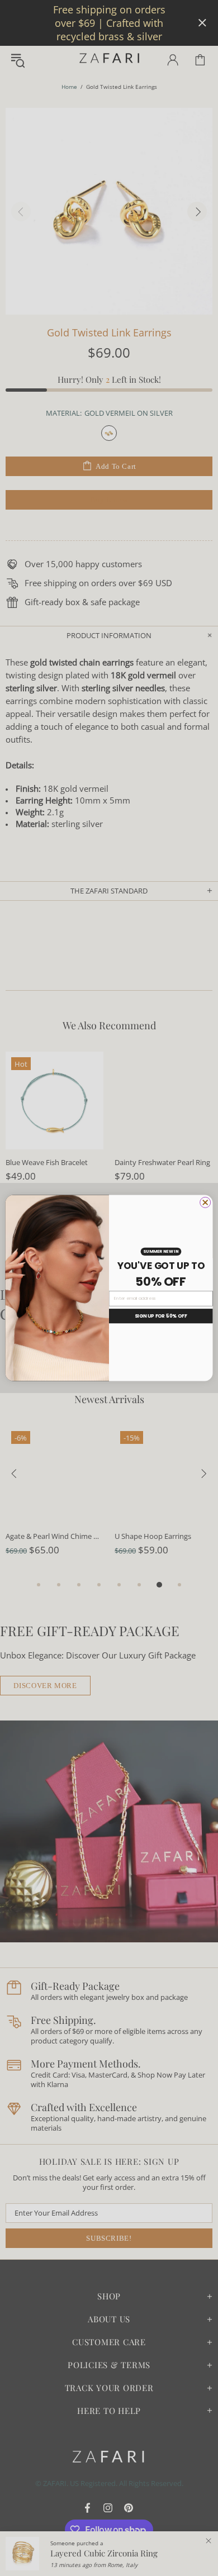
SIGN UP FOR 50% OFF (161, 1316)
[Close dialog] (205, 1202)
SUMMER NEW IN (161, 1251)
